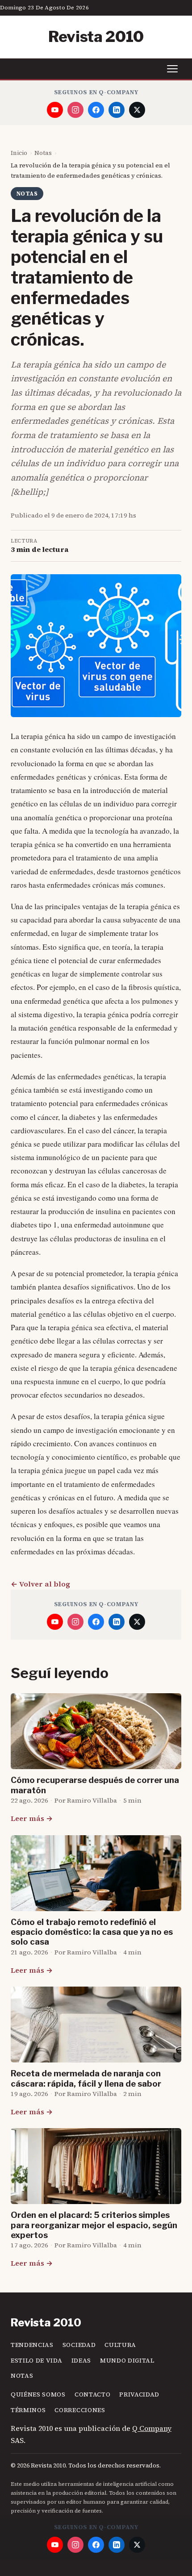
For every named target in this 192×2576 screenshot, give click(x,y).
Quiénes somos (38, 2394)
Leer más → (32, 1818)
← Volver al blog (40, 1584)
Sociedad (79, 2345)
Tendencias (32, 2345)
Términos (28, 2410)
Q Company (152, 2428)
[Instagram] (75, 110)
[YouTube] (55, 110)
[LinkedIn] (117, 110)
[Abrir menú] (172, 69)
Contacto (92, 2394)
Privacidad (139, 2394)
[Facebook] (96, 110)
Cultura (120, 2345)
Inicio (19, 153)
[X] (137, 110)
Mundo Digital (127, 2361)
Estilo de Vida (37, 2361)
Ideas (81, 2361)
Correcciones (80, 2410)
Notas (43, 153)
